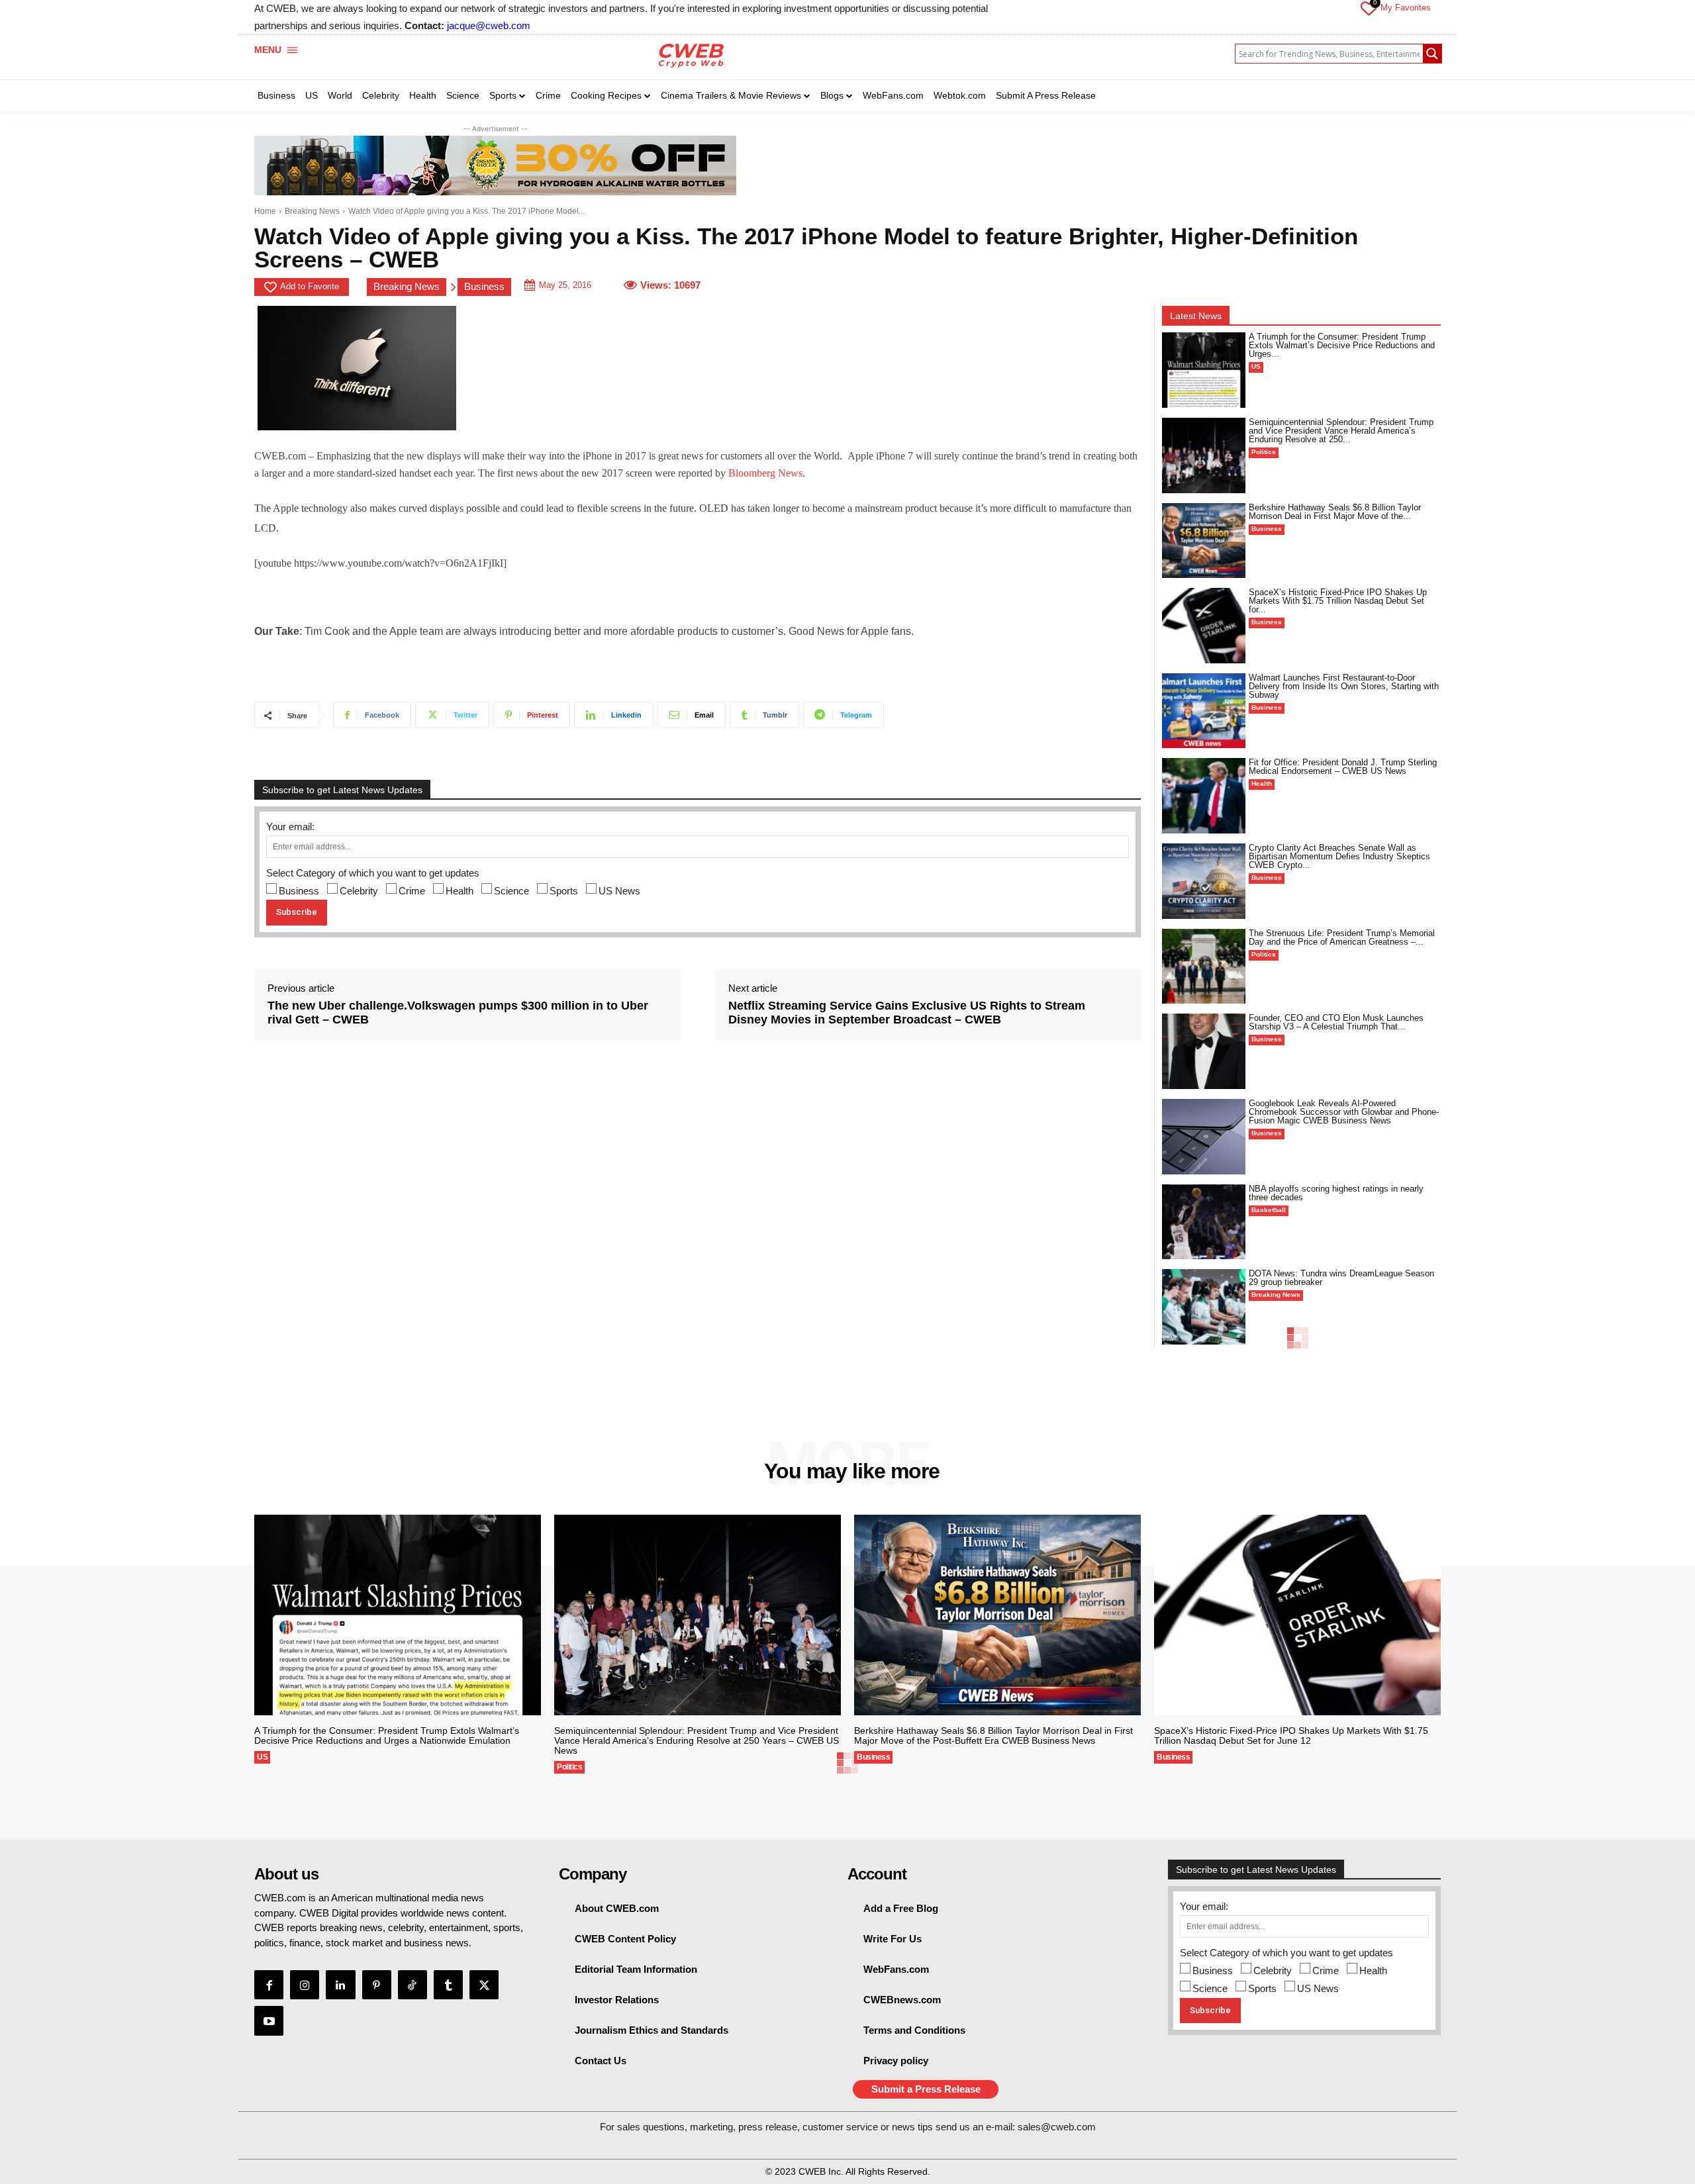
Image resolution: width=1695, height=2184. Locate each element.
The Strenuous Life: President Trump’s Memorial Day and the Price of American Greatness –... (1342, 937)
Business (484, 286)
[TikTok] (412, 1985)
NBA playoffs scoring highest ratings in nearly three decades (1336, 1193)
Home (265, 211)
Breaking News (312, 211)
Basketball (1269, 1210)
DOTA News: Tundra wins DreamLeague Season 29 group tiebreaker (1341, 1278)
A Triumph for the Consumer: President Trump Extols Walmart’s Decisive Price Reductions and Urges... (1342, 345)
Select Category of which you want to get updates (373, 873)
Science (511, 891)
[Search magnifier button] (1432, 54)
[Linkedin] (340, 1985)
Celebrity (359, 891)
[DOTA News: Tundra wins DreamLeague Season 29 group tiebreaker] (1204, 1307)
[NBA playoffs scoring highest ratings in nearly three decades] (1204, 1222)
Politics (1264, 452)
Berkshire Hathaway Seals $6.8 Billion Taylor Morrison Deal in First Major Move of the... (1335, 512)
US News (619, 891)
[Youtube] (269, 2020)
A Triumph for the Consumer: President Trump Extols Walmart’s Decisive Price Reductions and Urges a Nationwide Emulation (387, 1735)
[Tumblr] (448, 1985)
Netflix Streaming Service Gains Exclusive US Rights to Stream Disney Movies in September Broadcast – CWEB (907, 1013)
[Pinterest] (377, 1985)
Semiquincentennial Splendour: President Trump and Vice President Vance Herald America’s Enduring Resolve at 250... (1341, 431)
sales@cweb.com (1057, 2127)
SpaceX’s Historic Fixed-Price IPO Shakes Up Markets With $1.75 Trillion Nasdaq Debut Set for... (1338, 601)
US (1256, 366)
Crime (412, 891)
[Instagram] (305, 1985)
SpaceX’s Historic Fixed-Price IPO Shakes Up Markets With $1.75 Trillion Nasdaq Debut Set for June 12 (1291, 1735)
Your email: (290, 827)
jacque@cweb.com (489, 25)
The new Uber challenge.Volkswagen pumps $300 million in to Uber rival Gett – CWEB (458, 1013)
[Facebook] (269, 1985)
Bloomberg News (765, 473)
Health (460, 891)
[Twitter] (484, 1985)
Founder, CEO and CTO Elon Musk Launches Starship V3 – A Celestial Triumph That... (1336, 1022)
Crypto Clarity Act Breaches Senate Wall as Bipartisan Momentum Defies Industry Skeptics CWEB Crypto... (1339, 856)
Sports (564, 891)
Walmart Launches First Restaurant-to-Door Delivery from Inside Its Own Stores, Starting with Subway (1344, 686)
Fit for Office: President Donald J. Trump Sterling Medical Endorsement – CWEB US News (1343, 767)
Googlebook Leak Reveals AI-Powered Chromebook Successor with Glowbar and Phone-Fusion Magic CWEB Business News (1344, 1112)
